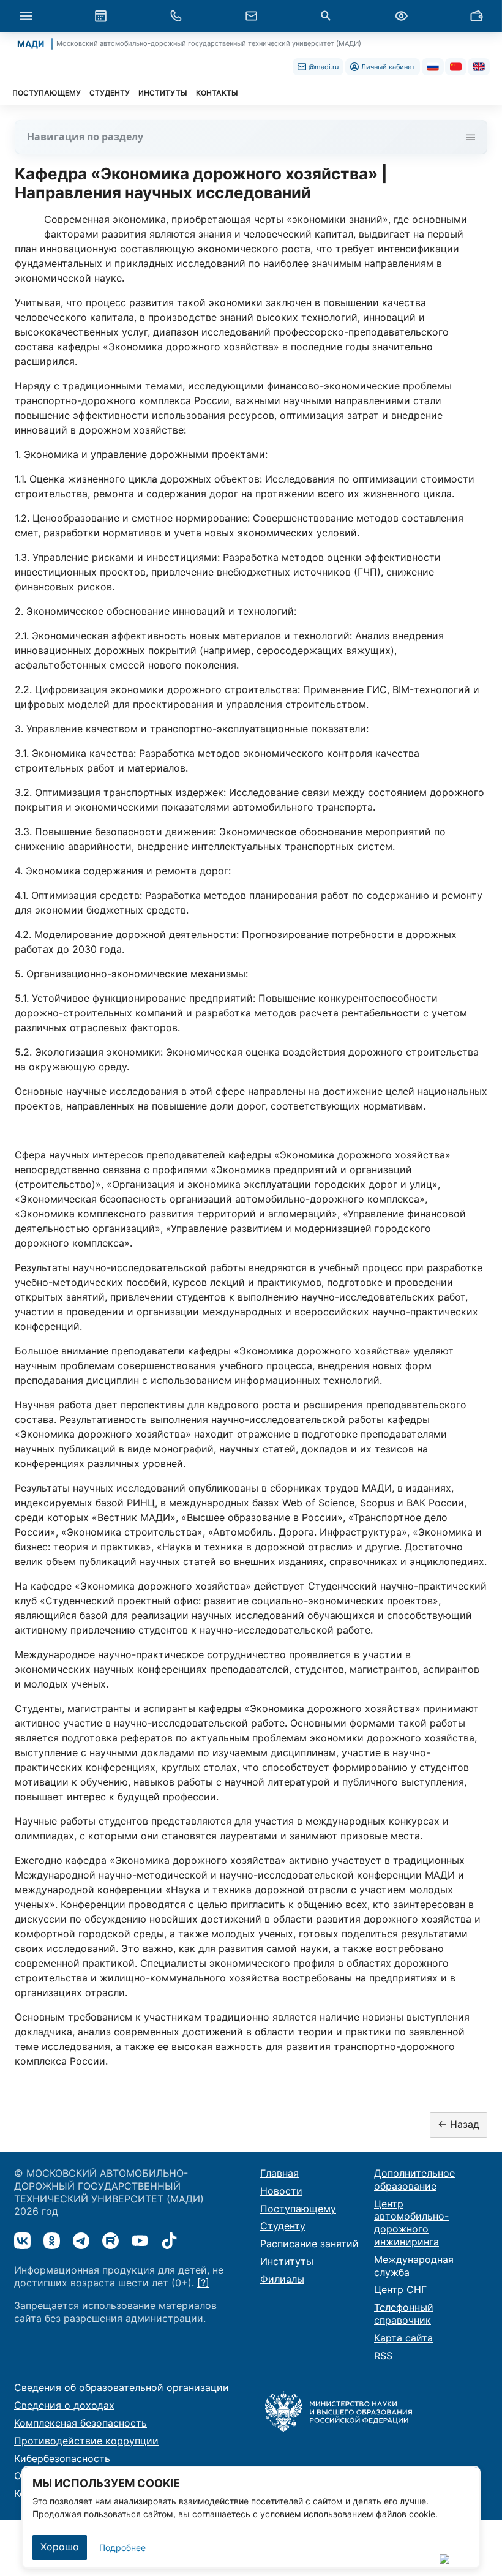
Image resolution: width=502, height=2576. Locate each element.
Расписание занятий (309, 2244)
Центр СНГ (400, 2289)
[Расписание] (101, 16)
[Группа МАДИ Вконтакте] (22, 2241)
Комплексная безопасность (81, 2423)
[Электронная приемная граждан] (251, 16)
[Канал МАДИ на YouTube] (140, 2241)
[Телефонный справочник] (176, 16)
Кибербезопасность (62, 2458)
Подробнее (122, 2548)
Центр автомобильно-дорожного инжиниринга (411, 2223)
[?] (203, 2283)
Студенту (283, 2226)
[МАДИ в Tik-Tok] (169, 2241)
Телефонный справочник (404, 2314)
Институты (287, 2261)
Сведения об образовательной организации (122, 2387)
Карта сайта (403, 2338)
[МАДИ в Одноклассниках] (52, 2241)
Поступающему (298, 2209)
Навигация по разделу (85, 137)
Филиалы (282, 2279)
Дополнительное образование (414, 2180)
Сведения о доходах (64, 2405)
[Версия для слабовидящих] (401, 16)
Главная (279, 2173)
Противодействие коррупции (86, 2441)
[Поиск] (326, 16)
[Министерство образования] (339, 2411)
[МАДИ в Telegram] (81, 2241)
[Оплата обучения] (476, 16)
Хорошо (60, 2547)
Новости (281, 2191)
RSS (383, 2356)
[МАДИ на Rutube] (111, 2241)
